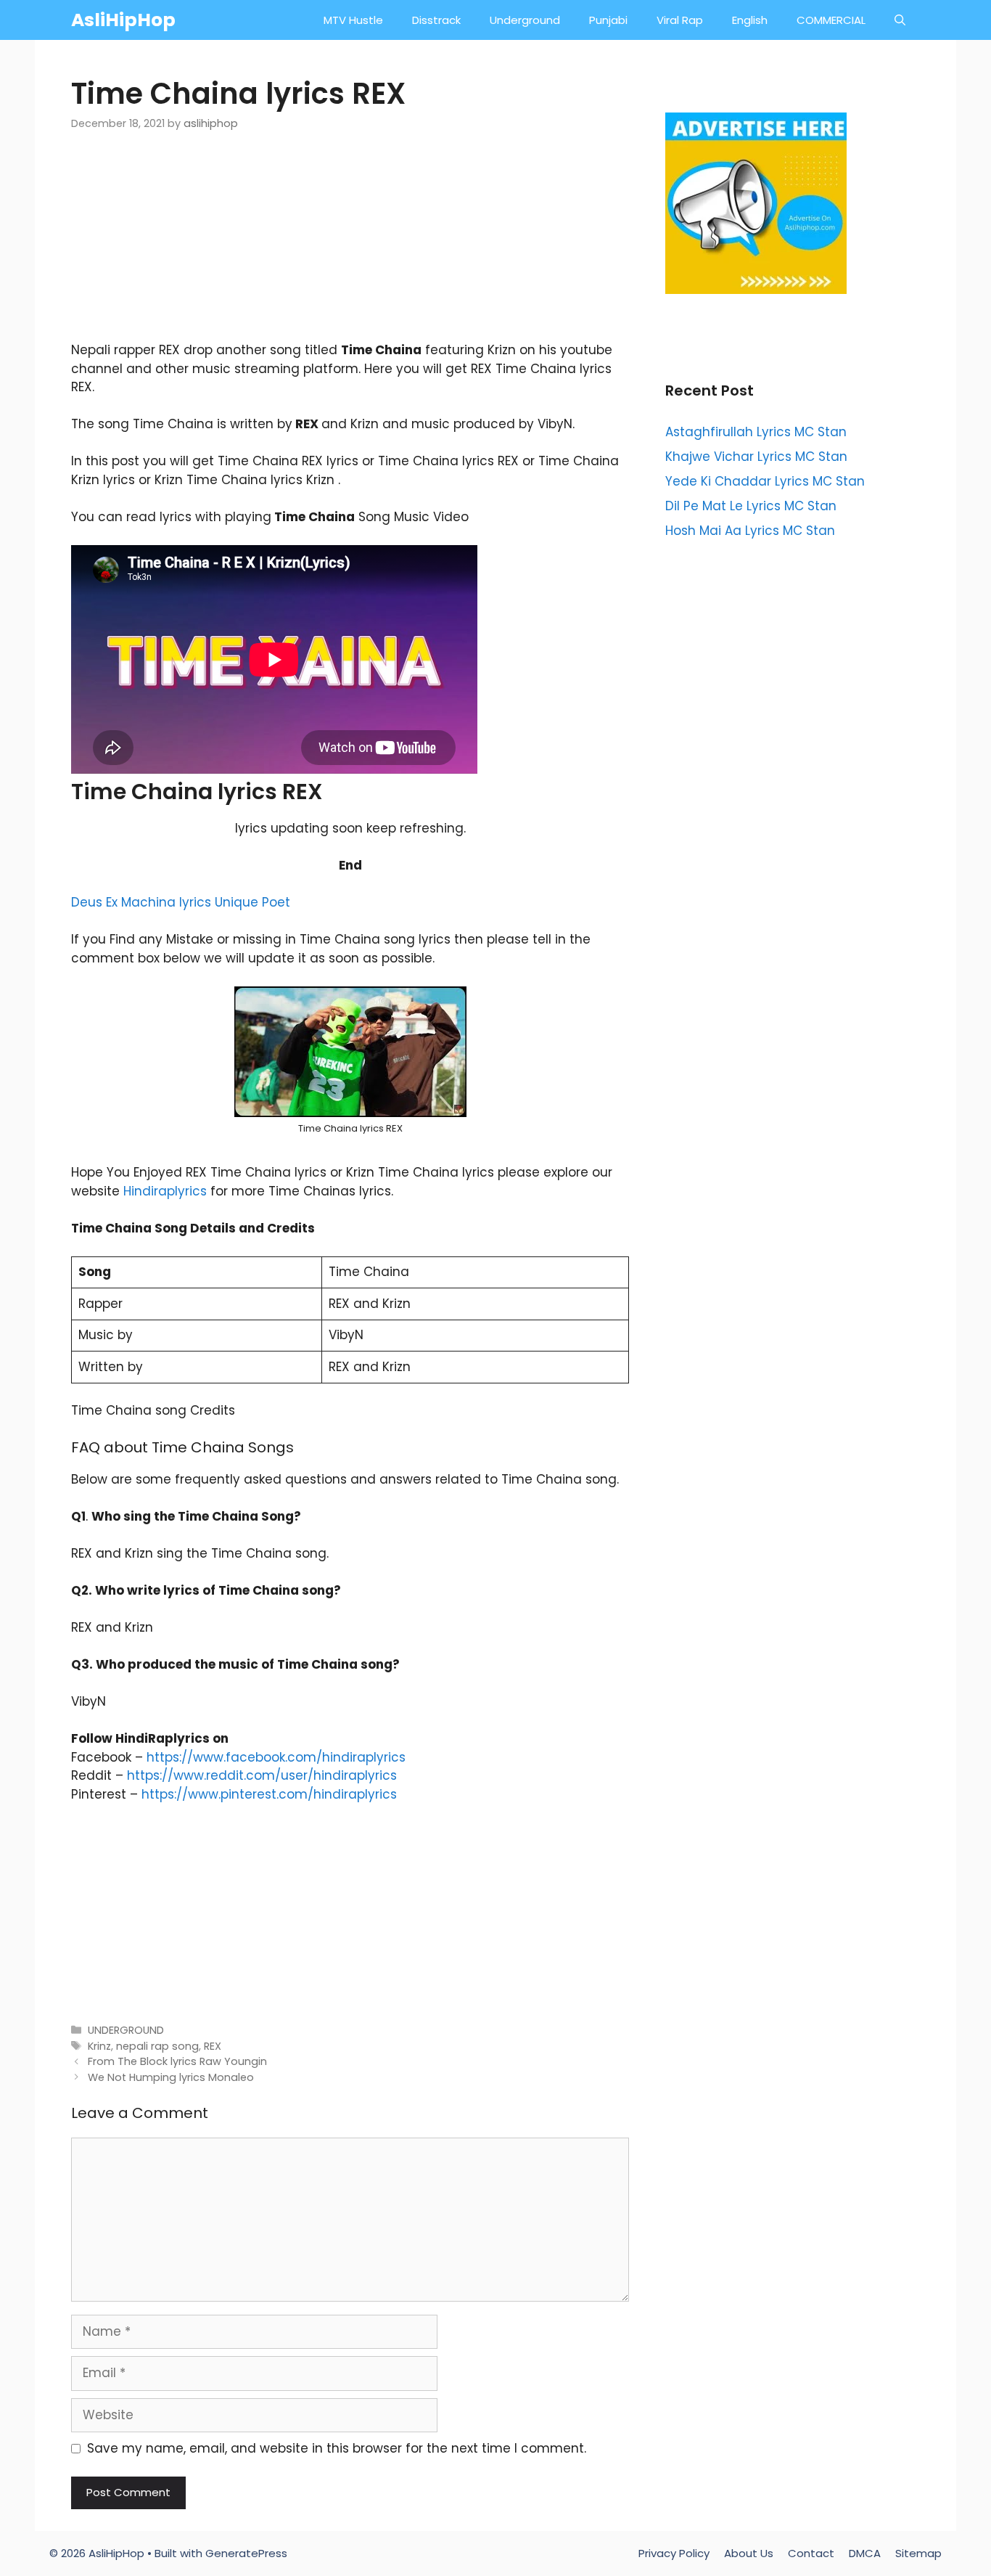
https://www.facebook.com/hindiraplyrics (276, 1757)
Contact (811, 2553)
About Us (749, 2553)
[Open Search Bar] (900, 20)
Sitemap (918, 2553)
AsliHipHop (123, 20)
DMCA (865, 2553)
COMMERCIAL (831, 20)
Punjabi (608, 20)
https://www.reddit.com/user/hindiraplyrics (262, 1775)
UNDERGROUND (126, 2030)
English (750, 20)
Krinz (99, 2046)
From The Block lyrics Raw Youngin (177, 2061)
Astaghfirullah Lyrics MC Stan (756, 432)
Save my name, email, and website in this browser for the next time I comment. (337, 2448)
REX (213, 2046)
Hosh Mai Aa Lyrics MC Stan (750, 531)
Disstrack (436, 20)
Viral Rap (680, 20)
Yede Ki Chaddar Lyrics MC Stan (765, 481)
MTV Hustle (353, 20)
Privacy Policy (674, 2553)
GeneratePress (246, 2553)
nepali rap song (157, 2046)
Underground (525, 20)
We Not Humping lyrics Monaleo (171, 2077)
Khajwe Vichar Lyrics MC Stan (756, 457)
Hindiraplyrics (165, 1191)
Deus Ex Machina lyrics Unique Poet (181, 902)
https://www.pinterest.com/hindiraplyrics (269, 1794)
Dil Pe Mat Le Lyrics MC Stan (751, 506)
